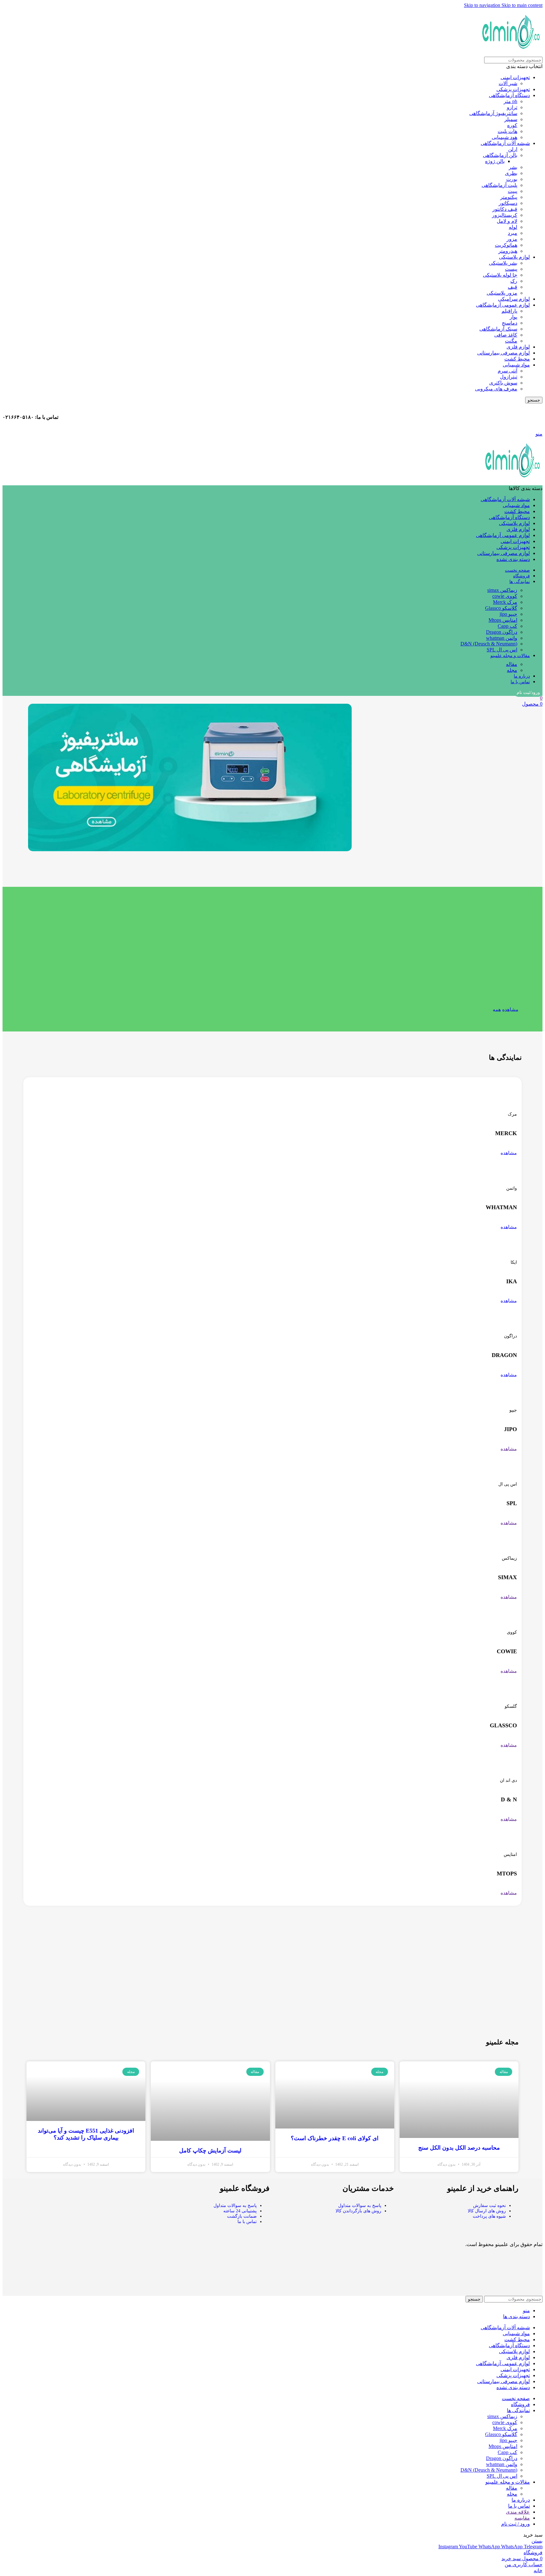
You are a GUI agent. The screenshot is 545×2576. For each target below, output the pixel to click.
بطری (511, 173)
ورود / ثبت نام (516, 2524)
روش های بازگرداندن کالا (358, 2211)
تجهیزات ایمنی (515, 77)
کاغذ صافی (506, 335)
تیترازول (509, 377)
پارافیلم (509, 311)
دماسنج (510, 323)
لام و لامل (507, 221)
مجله (512, 670)
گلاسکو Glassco (501, 608)
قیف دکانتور (505, 209)
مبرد (513, 233)
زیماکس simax (502, 590)
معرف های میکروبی (496, 389)
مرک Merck (505, 602)
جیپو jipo (508, 614)
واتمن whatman (502, 638)
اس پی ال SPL (502, 650)
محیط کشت (517, 359)
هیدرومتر (508, 251)
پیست (511, 269)
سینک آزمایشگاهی (498, 329)
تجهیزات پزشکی (513, 89)
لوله (513, 227)
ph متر (510, 101)
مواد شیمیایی (516, 365)
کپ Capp (507, 626)
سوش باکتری (503, 383)
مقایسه (522, 2518)
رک (514, 281)
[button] (34, 778)
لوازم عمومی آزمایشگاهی (503, 305)
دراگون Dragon (502, 632)
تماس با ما (247, 2222)
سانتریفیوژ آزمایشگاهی (493, 113)
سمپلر (511, 119)
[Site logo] (511, 54)
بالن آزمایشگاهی (500, 155)
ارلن (513, 149)
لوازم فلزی (518, 347)
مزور (512, 239)
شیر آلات (508, 83)
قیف (513, 287)
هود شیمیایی (504, 137)
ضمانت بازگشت (242, 2216)
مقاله (512, 664)
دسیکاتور (508, 203)
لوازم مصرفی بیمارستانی (504, 353)
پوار (513, 317)
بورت (512, 179)
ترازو (512, 107)
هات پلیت (507, 131)
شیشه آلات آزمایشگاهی (505, 143)
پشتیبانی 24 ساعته (240, 2211)
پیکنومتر (509, 197)
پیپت (513, 191)
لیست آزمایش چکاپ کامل (210, 2151)
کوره (512, 125)
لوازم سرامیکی (514, 299)
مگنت (511, 341)
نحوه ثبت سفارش (489, 2206)
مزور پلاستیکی (502, 293)
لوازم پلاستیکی (514, 257)
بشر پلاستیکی (503, 263)
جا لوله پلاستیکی (500, 275)
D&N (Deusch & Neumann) (489, 644)
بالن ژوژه (495, 161)
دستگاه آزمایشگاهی (509, 95)
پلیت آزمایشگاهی (499, 185)
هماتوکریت (506, 245)
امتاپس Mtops (503, 620)
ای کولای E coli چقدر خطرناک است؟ (335, 2138)
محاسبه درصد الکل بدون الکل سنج (459, 2148)
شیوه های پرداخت (489, 2216)
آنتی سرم (507, 371)
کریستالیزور (505, 215)
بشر (513, 167)
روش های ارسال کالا (487, 2211)
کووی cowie (505, 596)
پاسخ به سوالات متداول (360, 2206)
